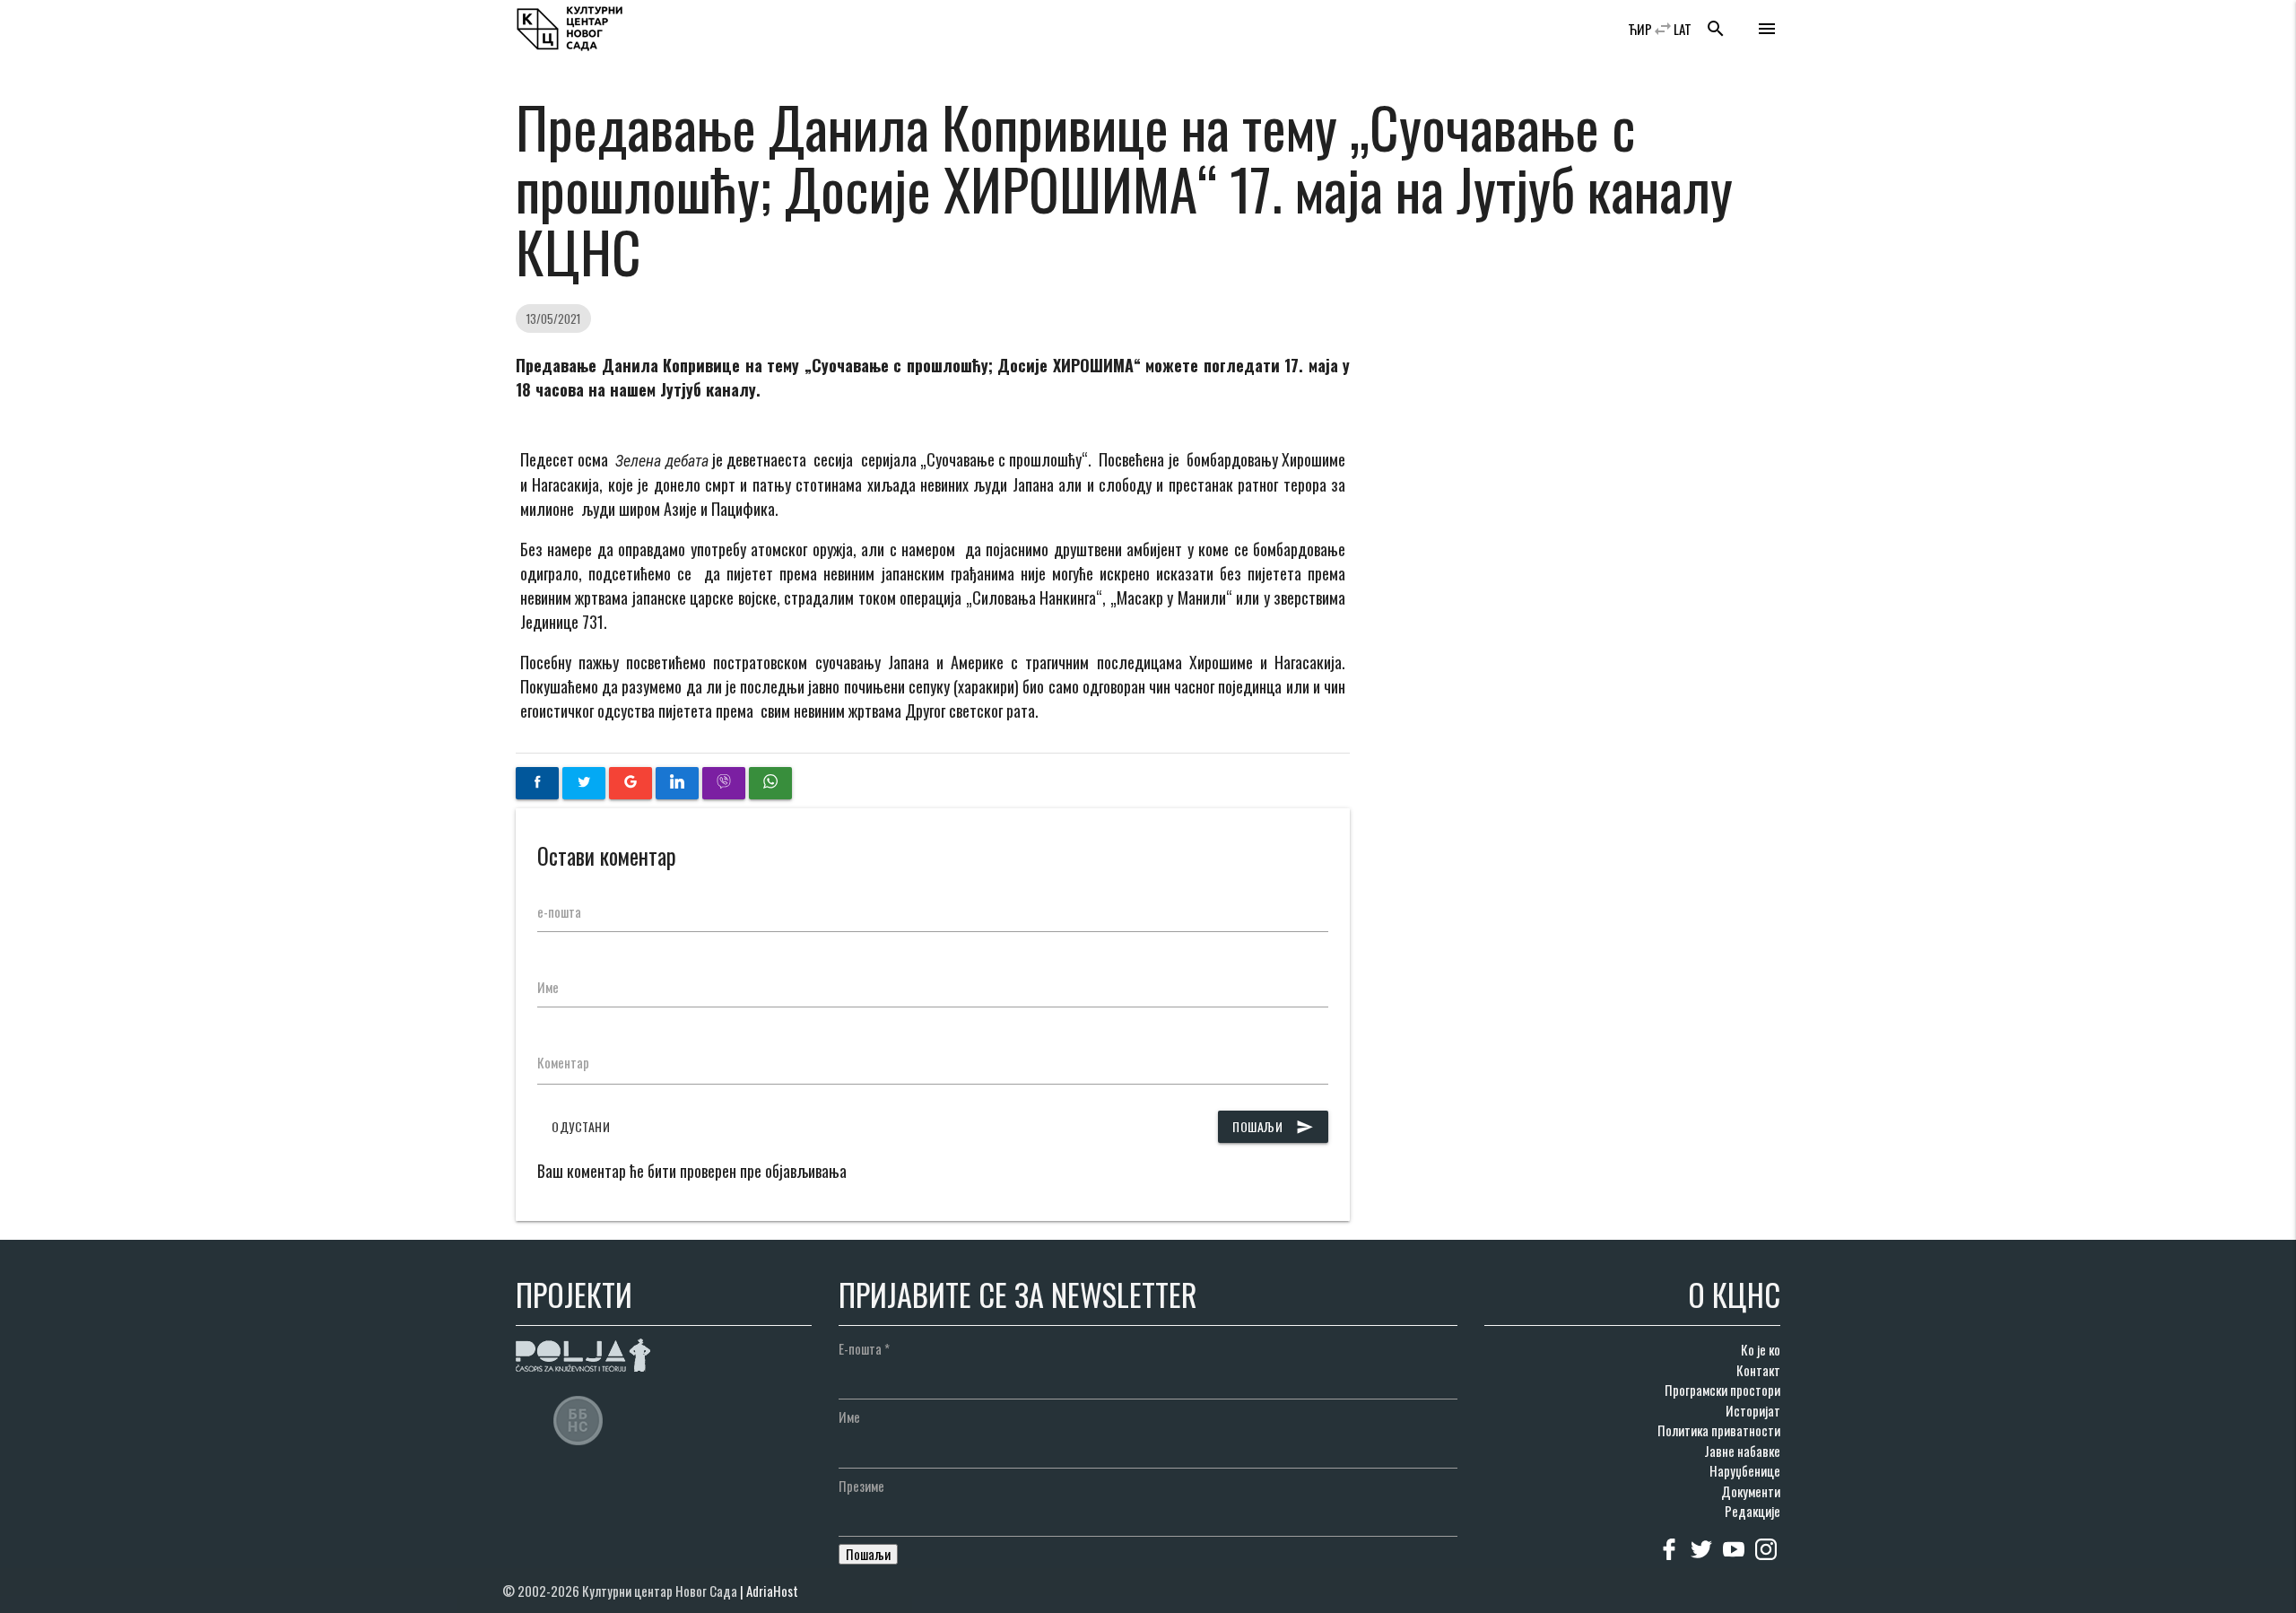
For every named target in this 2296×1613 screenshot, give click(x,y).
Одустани (581, 1126)
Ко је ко (1761, 1349)
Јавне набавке (1742, 1451)
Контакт (1758, 1370)
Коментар (563, 1062)
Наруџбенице (1745, 1470)
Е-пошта (864, 1348)
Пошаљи (1273, 1126)
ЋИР (1640, 29)
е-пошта (559, 911)
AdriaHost (772, 1591)
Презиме (861, 1486)
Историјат (1753, 1410)
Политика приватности (1719, 1430)
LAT (1683, 29)
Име (548, 987)
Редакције (1752, 1511)
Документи (1751, 1491)
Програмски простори (1722, 1390)
